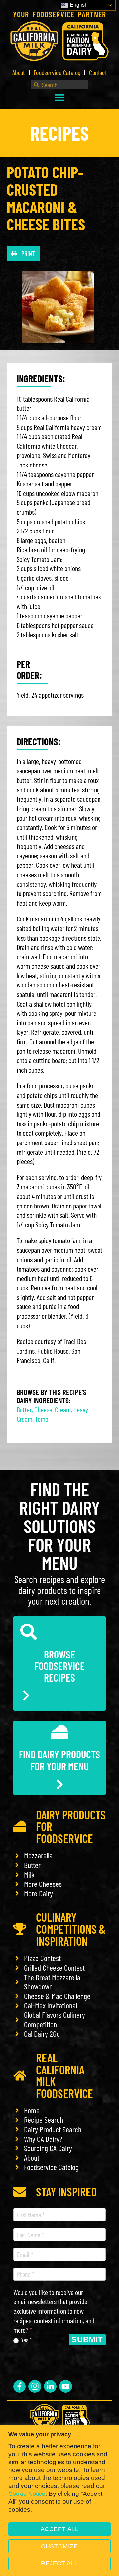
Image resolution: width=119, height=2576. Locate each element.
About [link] (19, 72)
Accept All (60, 2529)
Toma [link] (42, 1419)
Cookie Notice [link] (27, 2494)
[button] (59, 97)
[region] (59, 2500)
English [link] (78, 5)
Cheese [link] (43, 1409)
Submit (87, 2340)
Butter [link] (24, 1409)
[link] (59, 41)
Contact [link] (98, 72)
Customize (59, 2546)
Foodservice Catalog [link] (57, 72)
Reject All (59, 2563)
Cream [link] (63, 1409)
